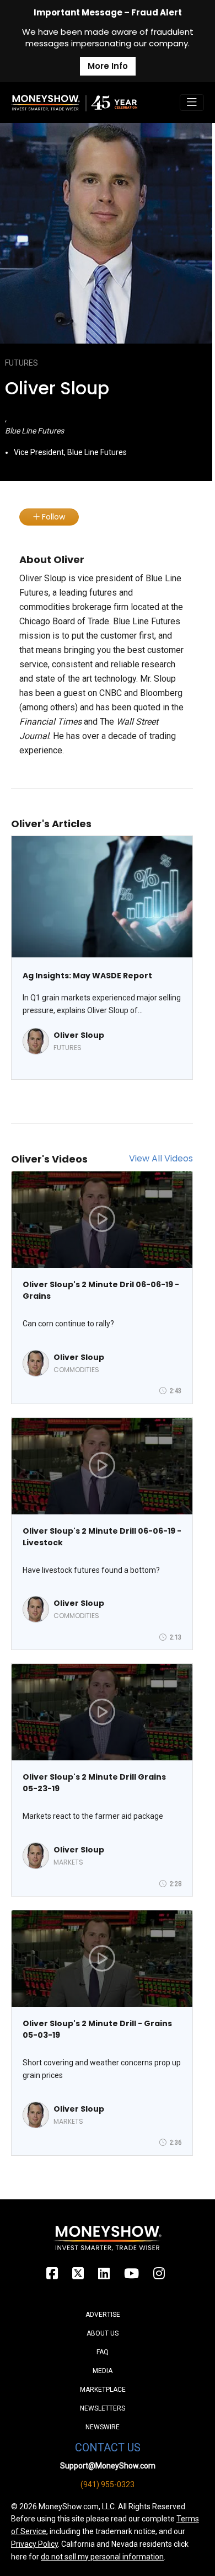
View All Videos (161, 1158)
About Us (103, 2333)
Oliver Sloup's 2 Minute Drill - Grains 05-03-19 (97, 2029)
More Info (108, 66)
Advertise (103, 2315)
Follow (52, 517)
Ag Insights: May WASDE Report (87, 976)
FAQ (103, 2352)
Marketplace (103, 2390)
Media (103, 2371)
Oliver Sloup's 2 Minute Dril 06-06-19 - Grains (101, 1290)
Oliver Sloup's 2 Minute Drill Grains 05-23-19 (94, 1783)
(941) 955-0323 (108, 2484)
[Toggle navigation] (192, 103)
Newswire (103, 2427)
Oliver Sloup (79, 1035)
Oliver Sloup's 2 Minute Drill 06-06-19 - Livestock (102, 1537)
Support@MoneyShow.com (108, 2466)
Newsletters (103, 2408)
